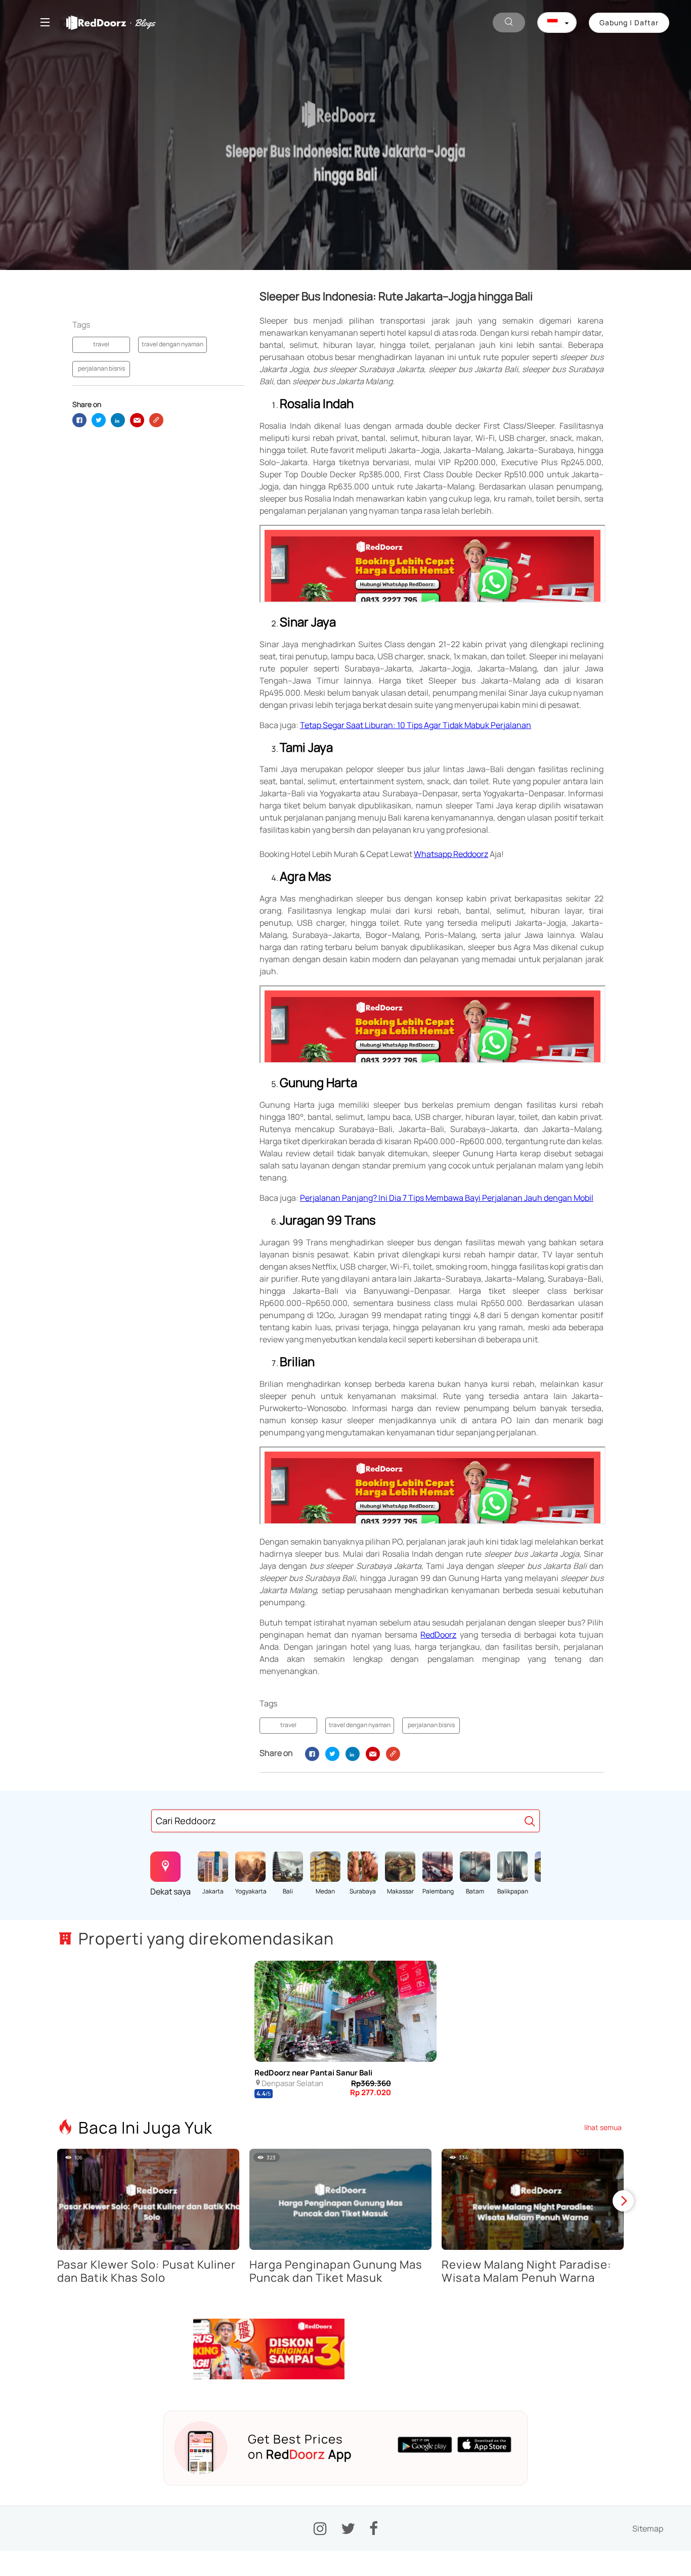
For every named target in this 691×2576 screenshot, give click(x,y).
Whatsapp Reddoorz (451, 854)
